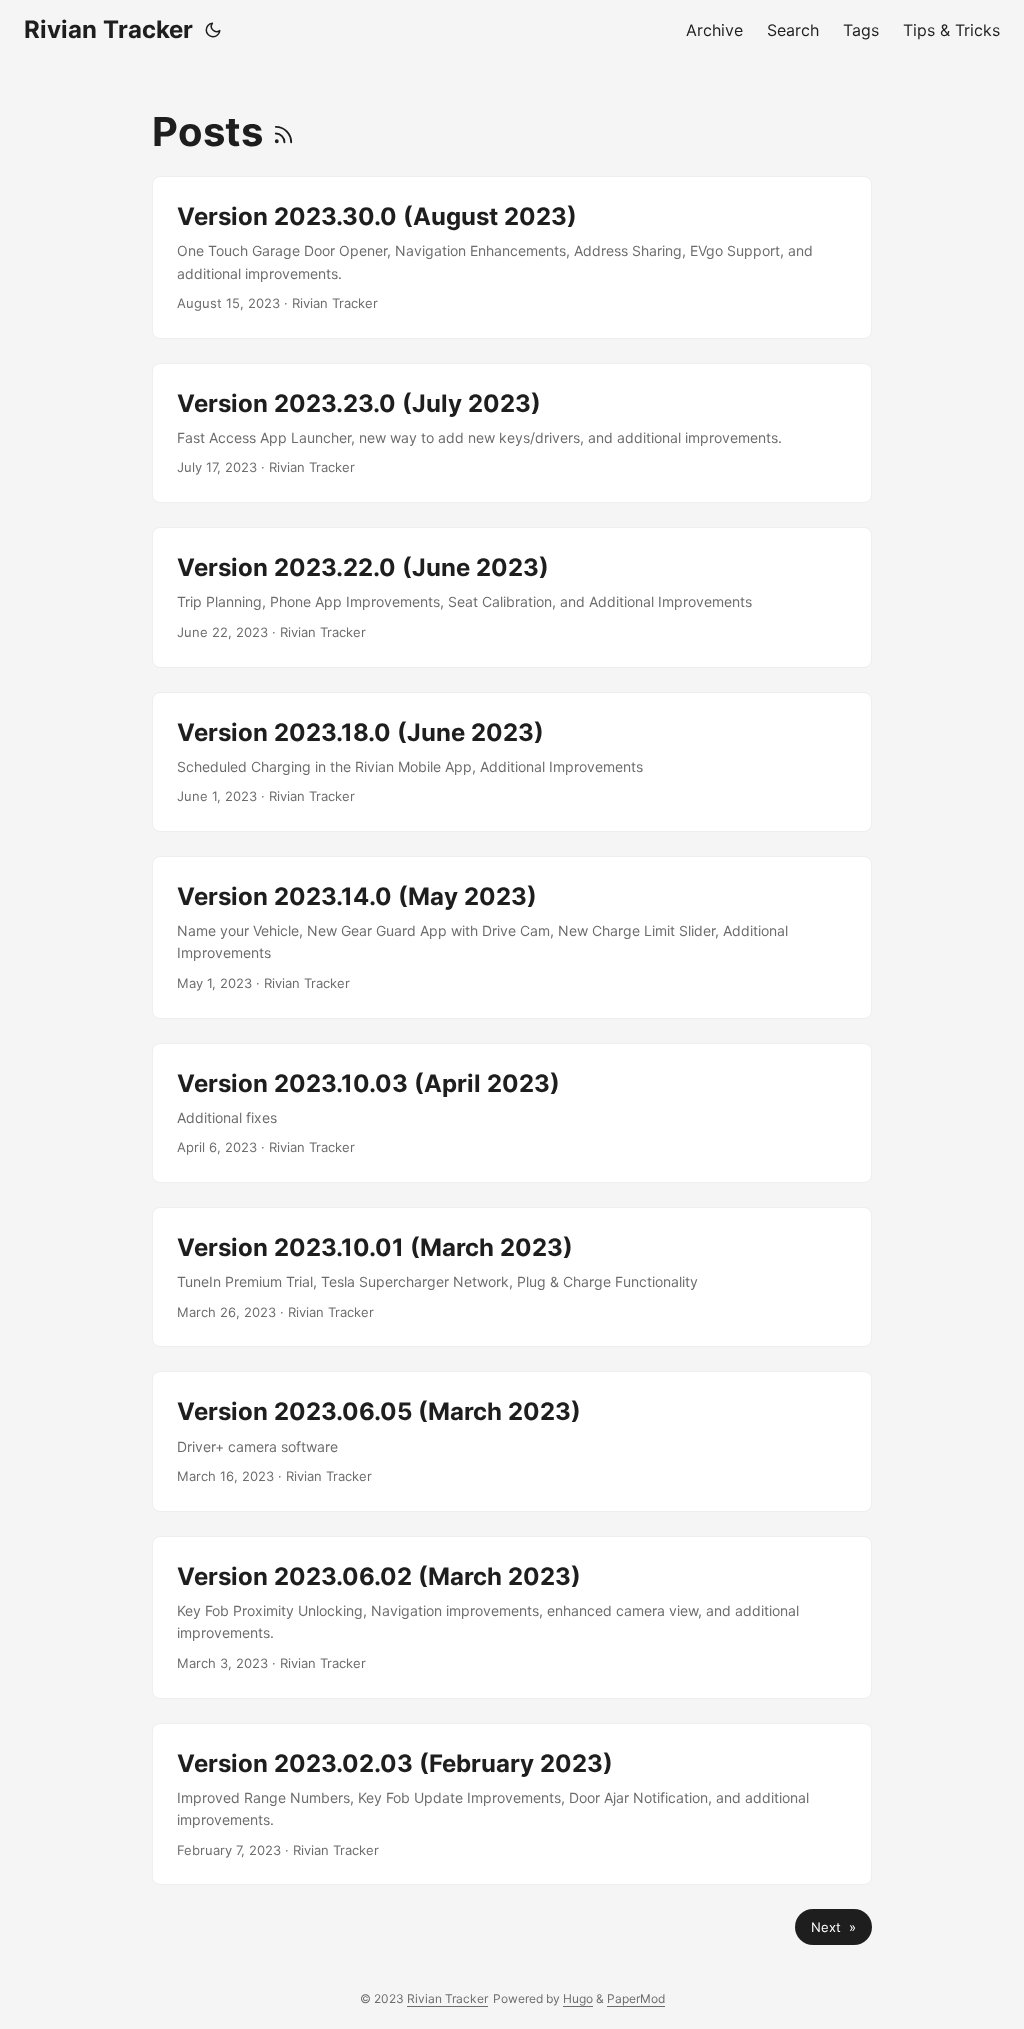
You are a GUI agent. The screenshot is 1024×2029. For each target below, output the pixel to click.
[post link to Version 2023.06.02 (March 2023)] (512, 1617)
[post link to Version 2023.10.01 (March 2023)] (512, 1277)
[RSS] (283, 131)
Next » (833, 1927)
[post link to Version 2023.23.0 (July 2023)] (512, 433)
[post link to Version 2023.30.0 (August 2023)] (512, 257)
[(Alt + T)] (213, 30)
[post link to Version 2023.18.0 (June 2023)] (512, 762)
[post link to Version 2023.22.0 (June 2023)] (512, 597)
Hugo (578, 1998)
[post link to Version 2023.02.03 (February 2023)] (512, 1804)
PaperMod (636, 1998)
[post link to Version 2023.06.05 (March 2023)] (512, 1441)
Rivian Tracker (108, 29)
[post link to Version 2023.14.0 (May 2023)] (512, 937)
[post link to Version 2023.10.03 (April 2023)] (512, 1113)
